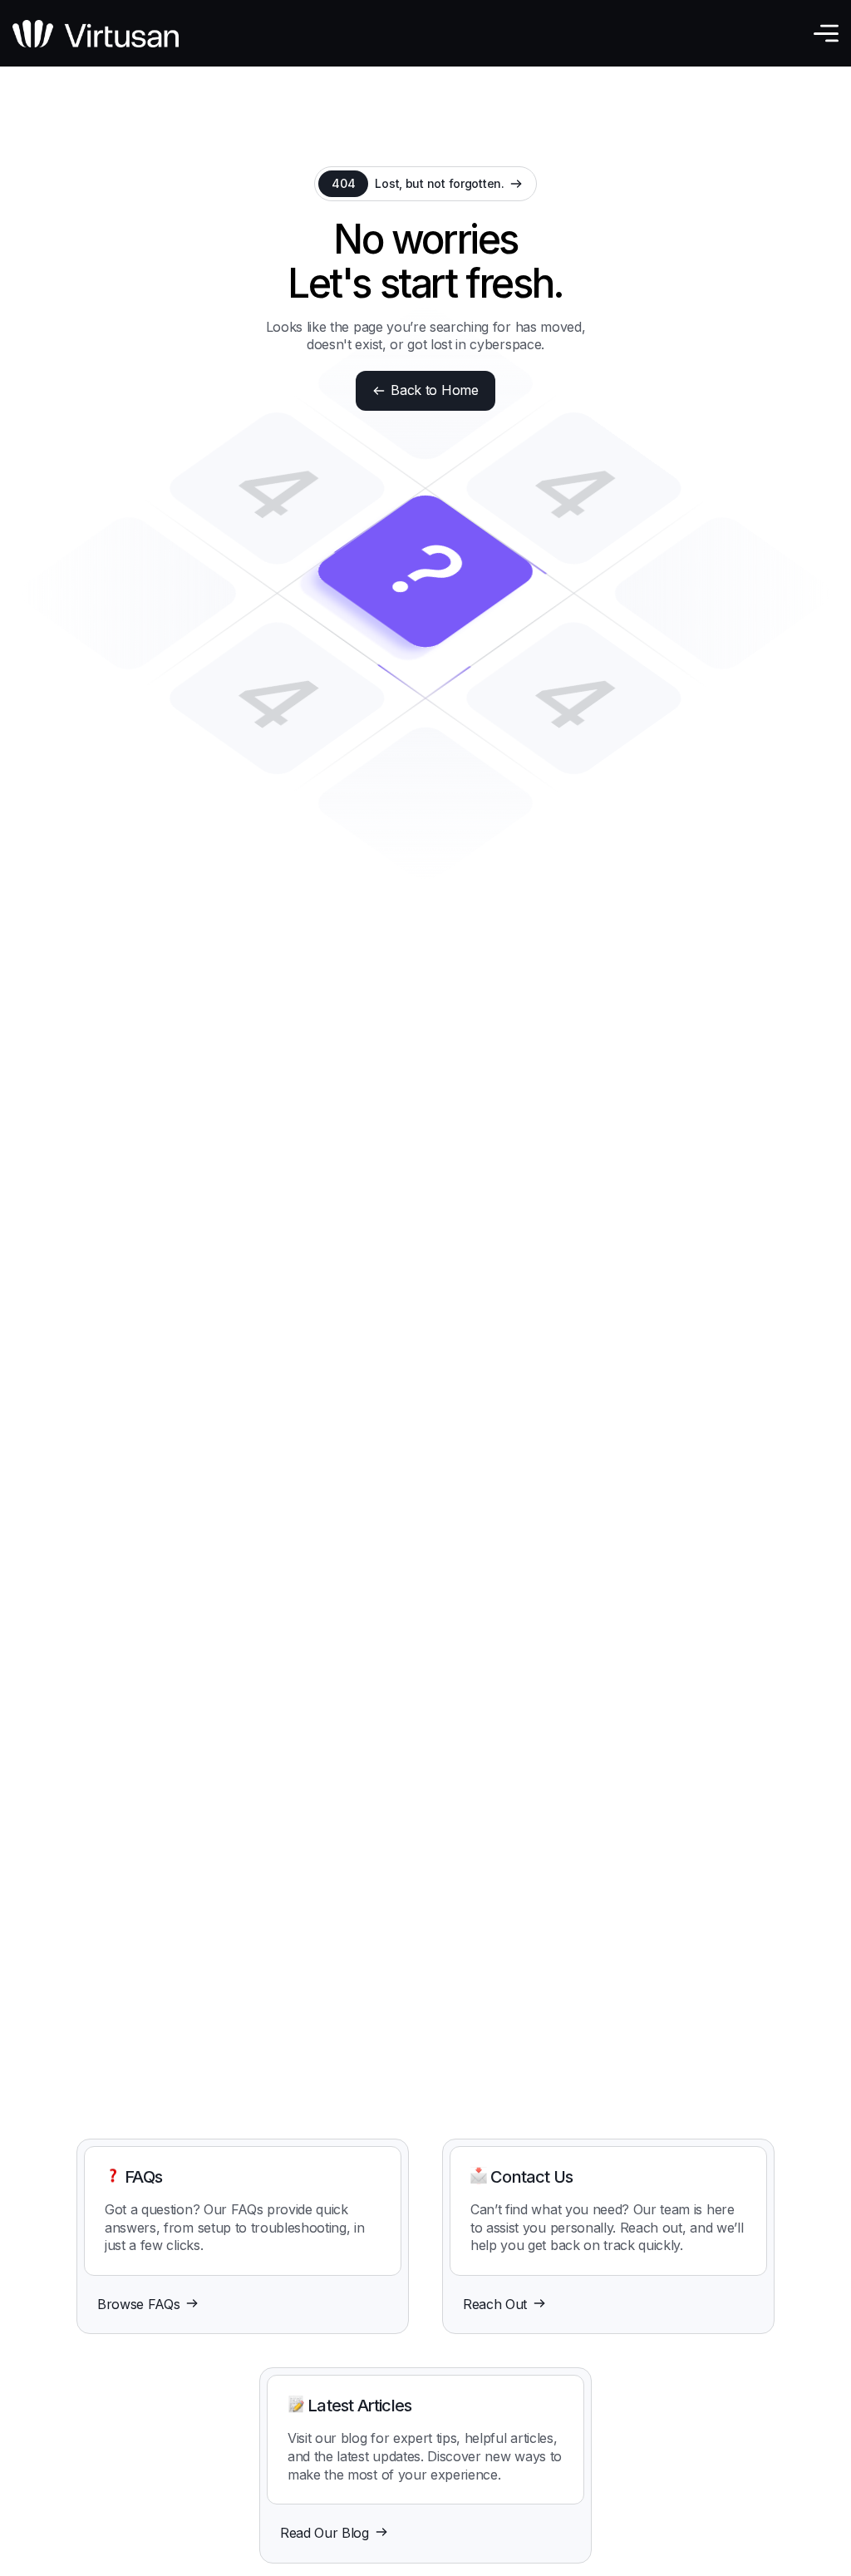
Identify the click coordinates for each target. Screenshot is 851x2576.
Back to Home (434, 390)
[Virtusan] (96, 34)
